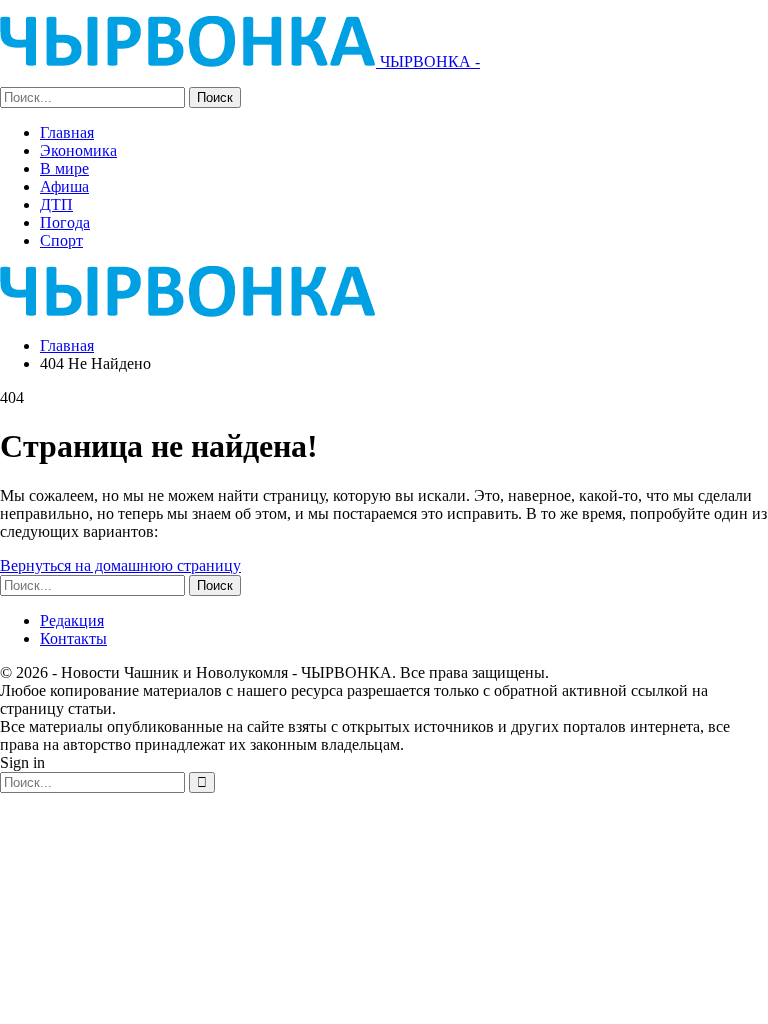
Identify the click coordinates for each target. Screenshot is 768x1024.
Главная (67, 132)
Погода (65, 222)
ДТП (56, 204)
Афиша (64, 186)
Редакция (72, 620)
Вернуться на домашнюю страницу (120, 565)
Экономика (78, 150)
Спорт (61, 240)
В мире (64, 168)
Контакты (73, 638)
